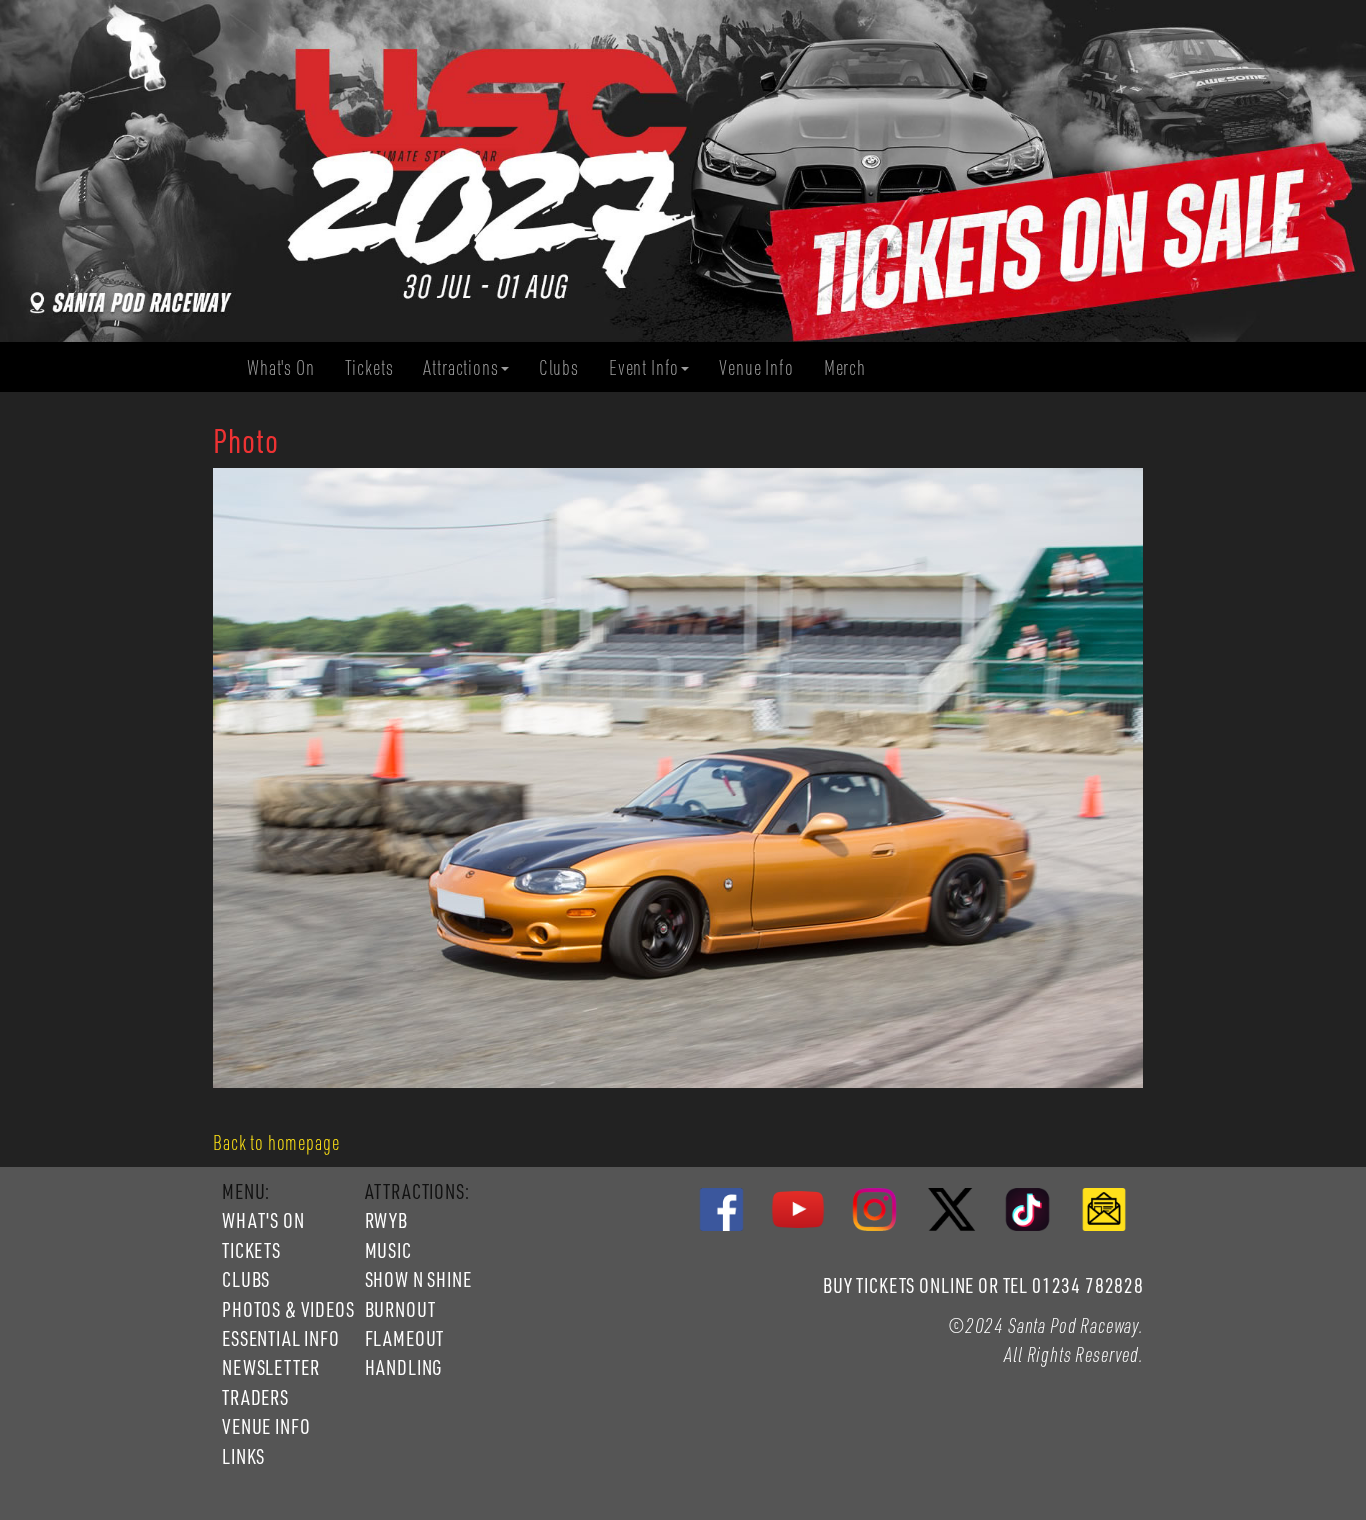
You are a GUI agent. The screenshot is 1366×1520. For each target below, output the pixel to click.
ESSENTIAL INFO (281, 1338)
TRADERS (255, 1397)
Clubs (566, 367)
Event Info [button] (644, 367)
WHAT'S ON (263, 1220)
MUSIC (388, 1250)
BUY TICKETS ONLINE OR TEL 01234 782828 (983, 1285)
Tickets (377, 367)
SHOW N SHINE (418, 1279)
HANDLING (404, 1367)
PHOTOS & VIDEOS (288, 1309)
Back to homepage (276, 1142)
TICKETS (251, 1250)
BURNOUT (400, 1309)
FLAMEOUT (405, 1338)
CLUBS (246, 1279)
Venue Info (763, 367)
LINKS (243, 1456)
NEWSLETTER (270, 1367)
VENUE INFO (266, 1426)
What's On (288, 367)
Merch (852, 367)
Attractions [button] (460, 367)
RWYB (386, 1220)
